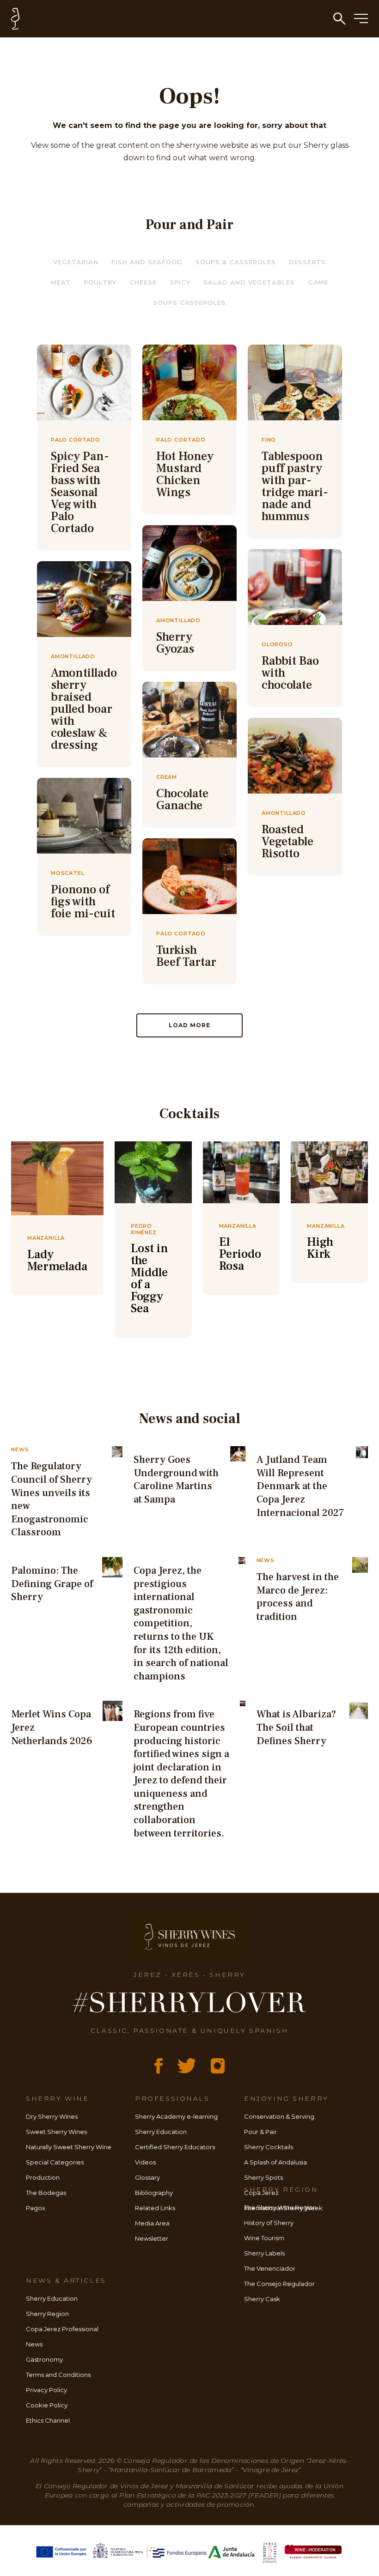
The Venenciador (270, 2268)
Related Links (155, 2208)
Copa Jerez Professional (62, 2329)
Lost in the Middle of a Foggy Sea (150, 1279)
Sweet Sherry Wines (56, 2132)
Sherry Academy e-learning (176, 2116)
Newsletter (152, 2238)
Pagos (35, 2208)
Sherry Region (47, 2314)
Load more (189, 1025)
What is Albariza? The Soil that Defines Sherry (296, 1727)
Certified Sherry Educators (175, 2147)
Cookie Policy (47, 2405)
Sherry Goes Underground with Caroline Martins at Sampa (176, 1479)
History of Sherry (269, 2223)
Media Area (152, 2223)
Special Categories (55, 2162)
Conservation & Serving (279, 2116)
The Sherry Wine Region (280, 2207)
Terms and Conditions (58, 2375)
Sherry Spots (263, 2177)
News (34, 2344)
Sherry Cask (262, 2299)
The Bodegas (46, 2193)
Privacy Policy (46, 2390)
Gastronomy (44, 2359)
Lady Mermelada (57, 1261)
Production (43, 2177)
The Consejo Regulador (279, 2284)
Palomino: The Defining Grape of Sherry (52, 1584)
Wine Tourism (264, 2238)
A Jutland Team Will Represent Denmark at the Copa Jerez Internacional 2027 (300, 1486)
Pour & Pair (260, 2132)
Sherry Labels (264, 2253)
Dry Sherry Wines (52, 2116)
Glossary (147, 2177)
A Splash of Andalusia (275, 2162)
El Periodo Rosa (240, 1254)
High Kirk (320, 1248)
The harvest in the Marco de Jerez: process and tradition (298, 1597)
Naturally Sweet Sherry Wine (69, 2147)
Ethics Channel (48, 2420)
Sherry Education (161, 2132)
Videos (145, 2162)
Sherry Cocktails (269, 2147)
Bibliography (154, 2193)
